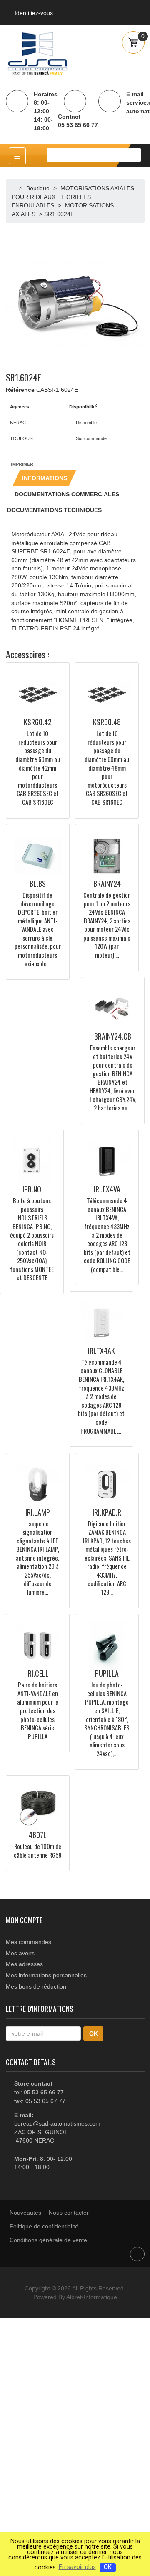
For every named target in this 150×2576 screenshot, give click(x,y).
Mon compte (24, 1920)
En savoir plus (77, 2567)
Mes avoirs (20, 1953)
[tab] (44, 478)
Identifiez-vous (34, 13)
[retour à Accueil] (15, 188)
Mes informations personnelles (46, 1975)
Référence (20, 390)
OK (108, 2567)
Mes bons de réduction (36, 1986)
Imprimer (22, 464)
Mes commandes (29, 1942)
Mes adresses (24, 1964)
